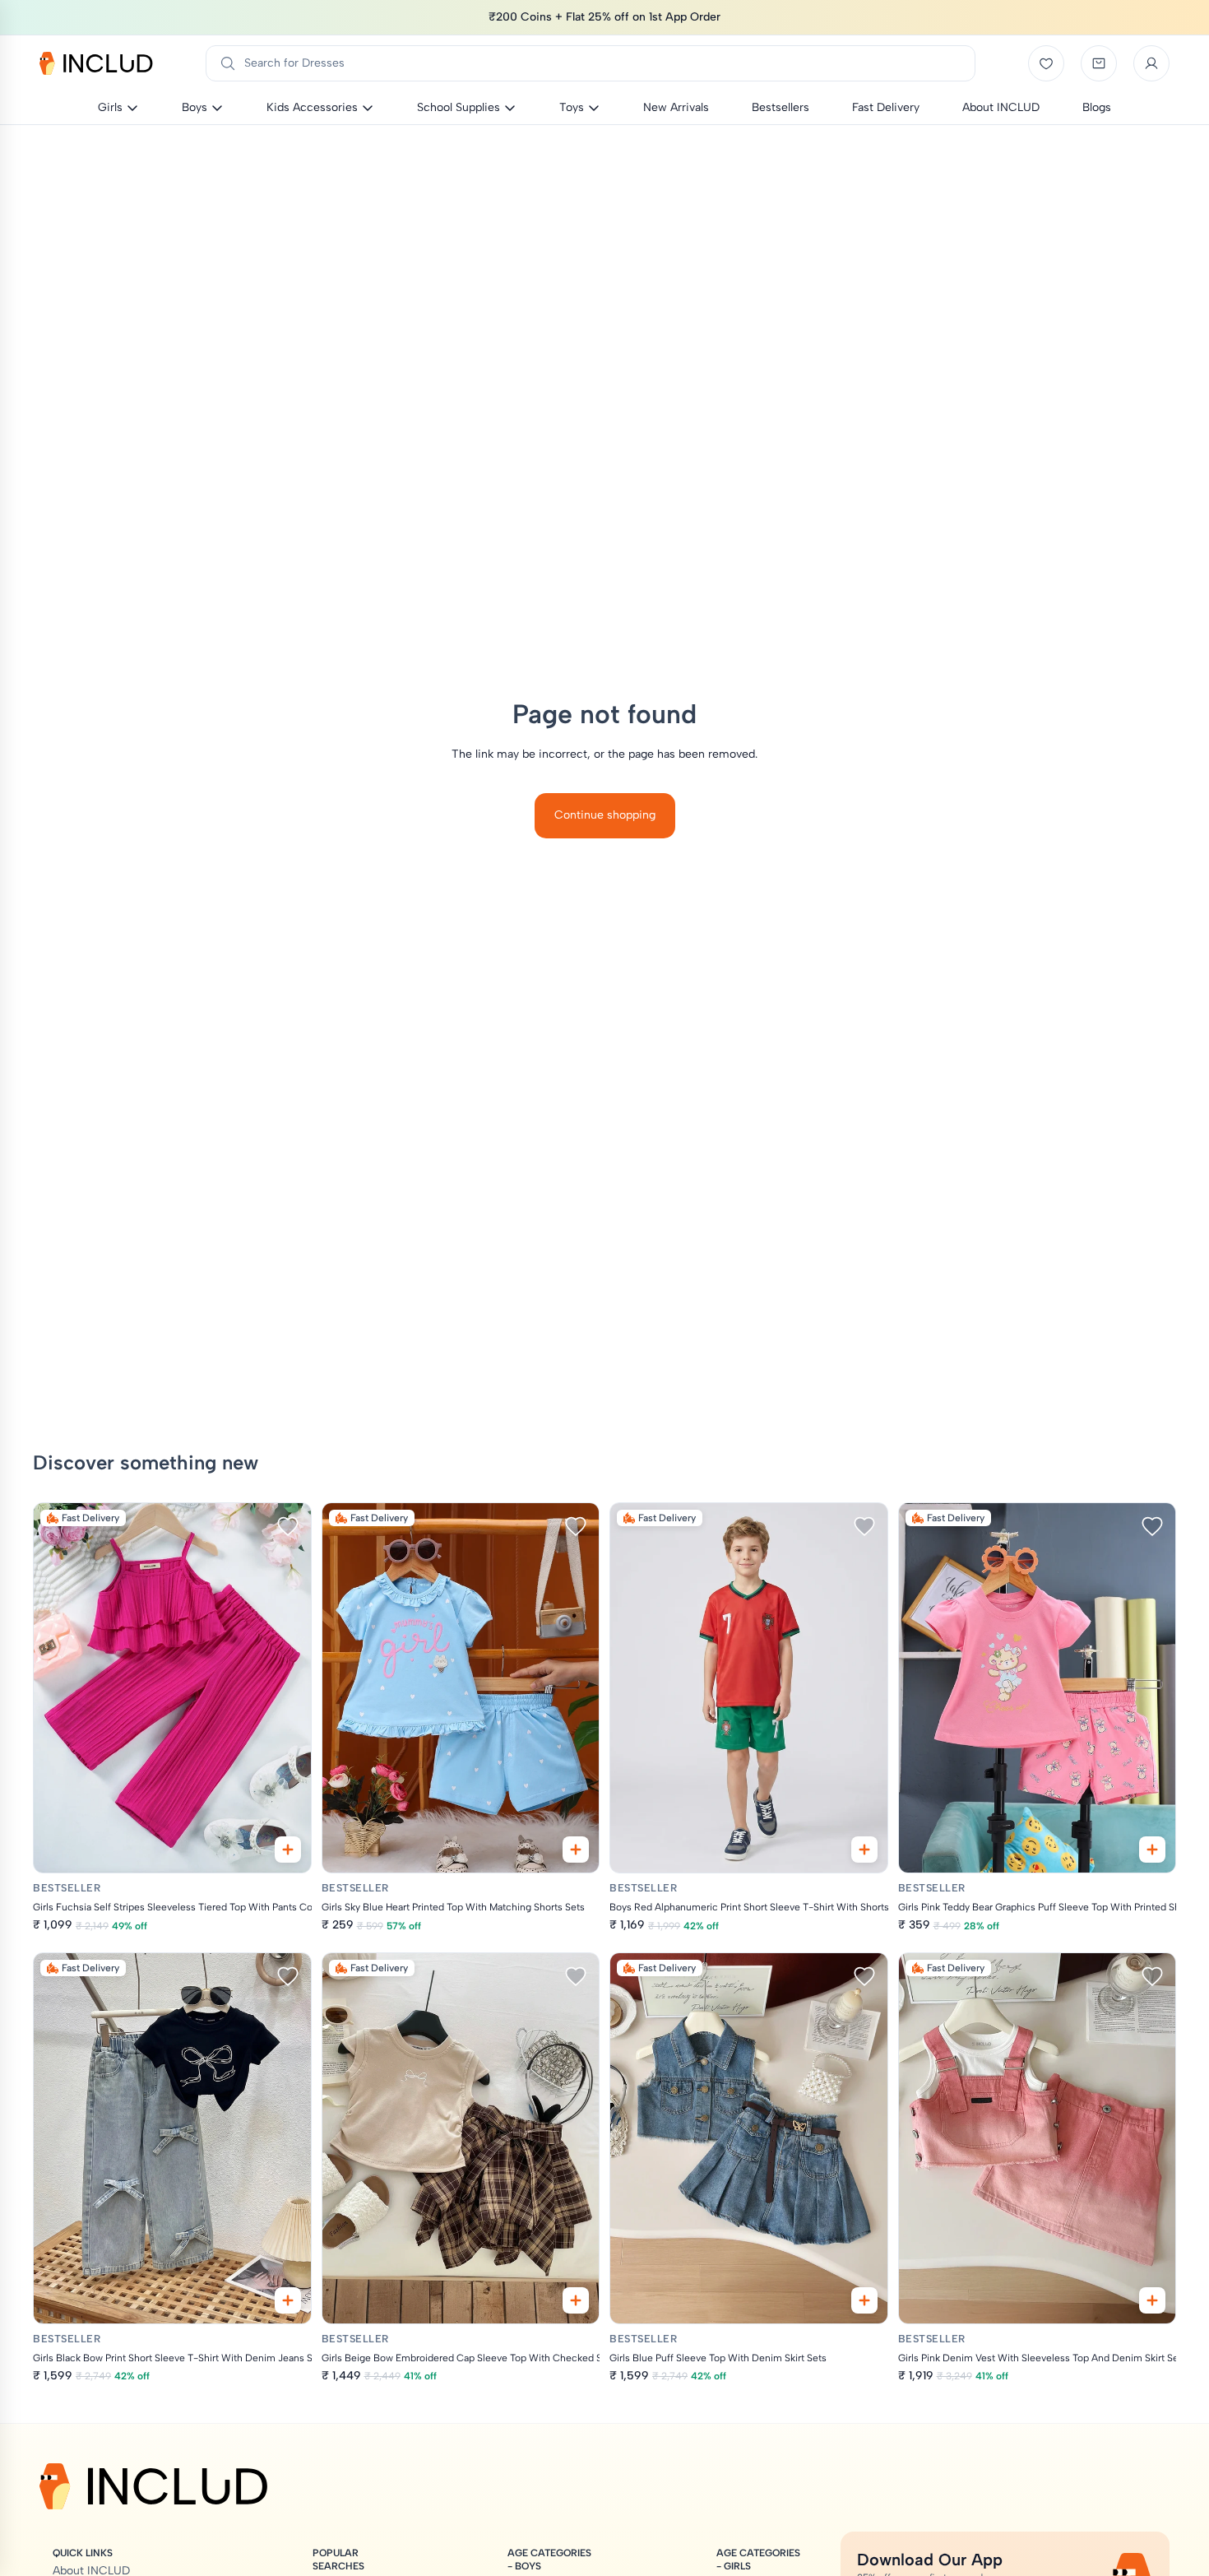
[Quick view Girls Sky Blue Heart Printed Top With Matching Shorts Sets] (576, 1850)
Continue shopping (605, 815)
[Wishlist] (1046, 63)
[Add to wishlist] (288, 1526)
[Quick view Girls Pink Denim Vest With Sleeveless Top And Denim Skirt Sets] (1152, 2300)
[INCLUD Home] (96, 63)
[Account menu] (1151, 63)
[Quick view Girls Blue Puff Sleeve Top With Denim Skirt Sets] (864, 2300)
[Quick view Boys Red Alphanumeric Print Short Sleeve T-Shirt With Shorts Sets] (864, 1850)
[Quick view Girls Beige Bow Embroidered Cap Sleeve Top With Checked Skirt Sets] (576, 2300)
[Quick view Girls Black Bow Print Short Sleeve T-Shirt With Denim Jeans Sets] (288, 2300)
